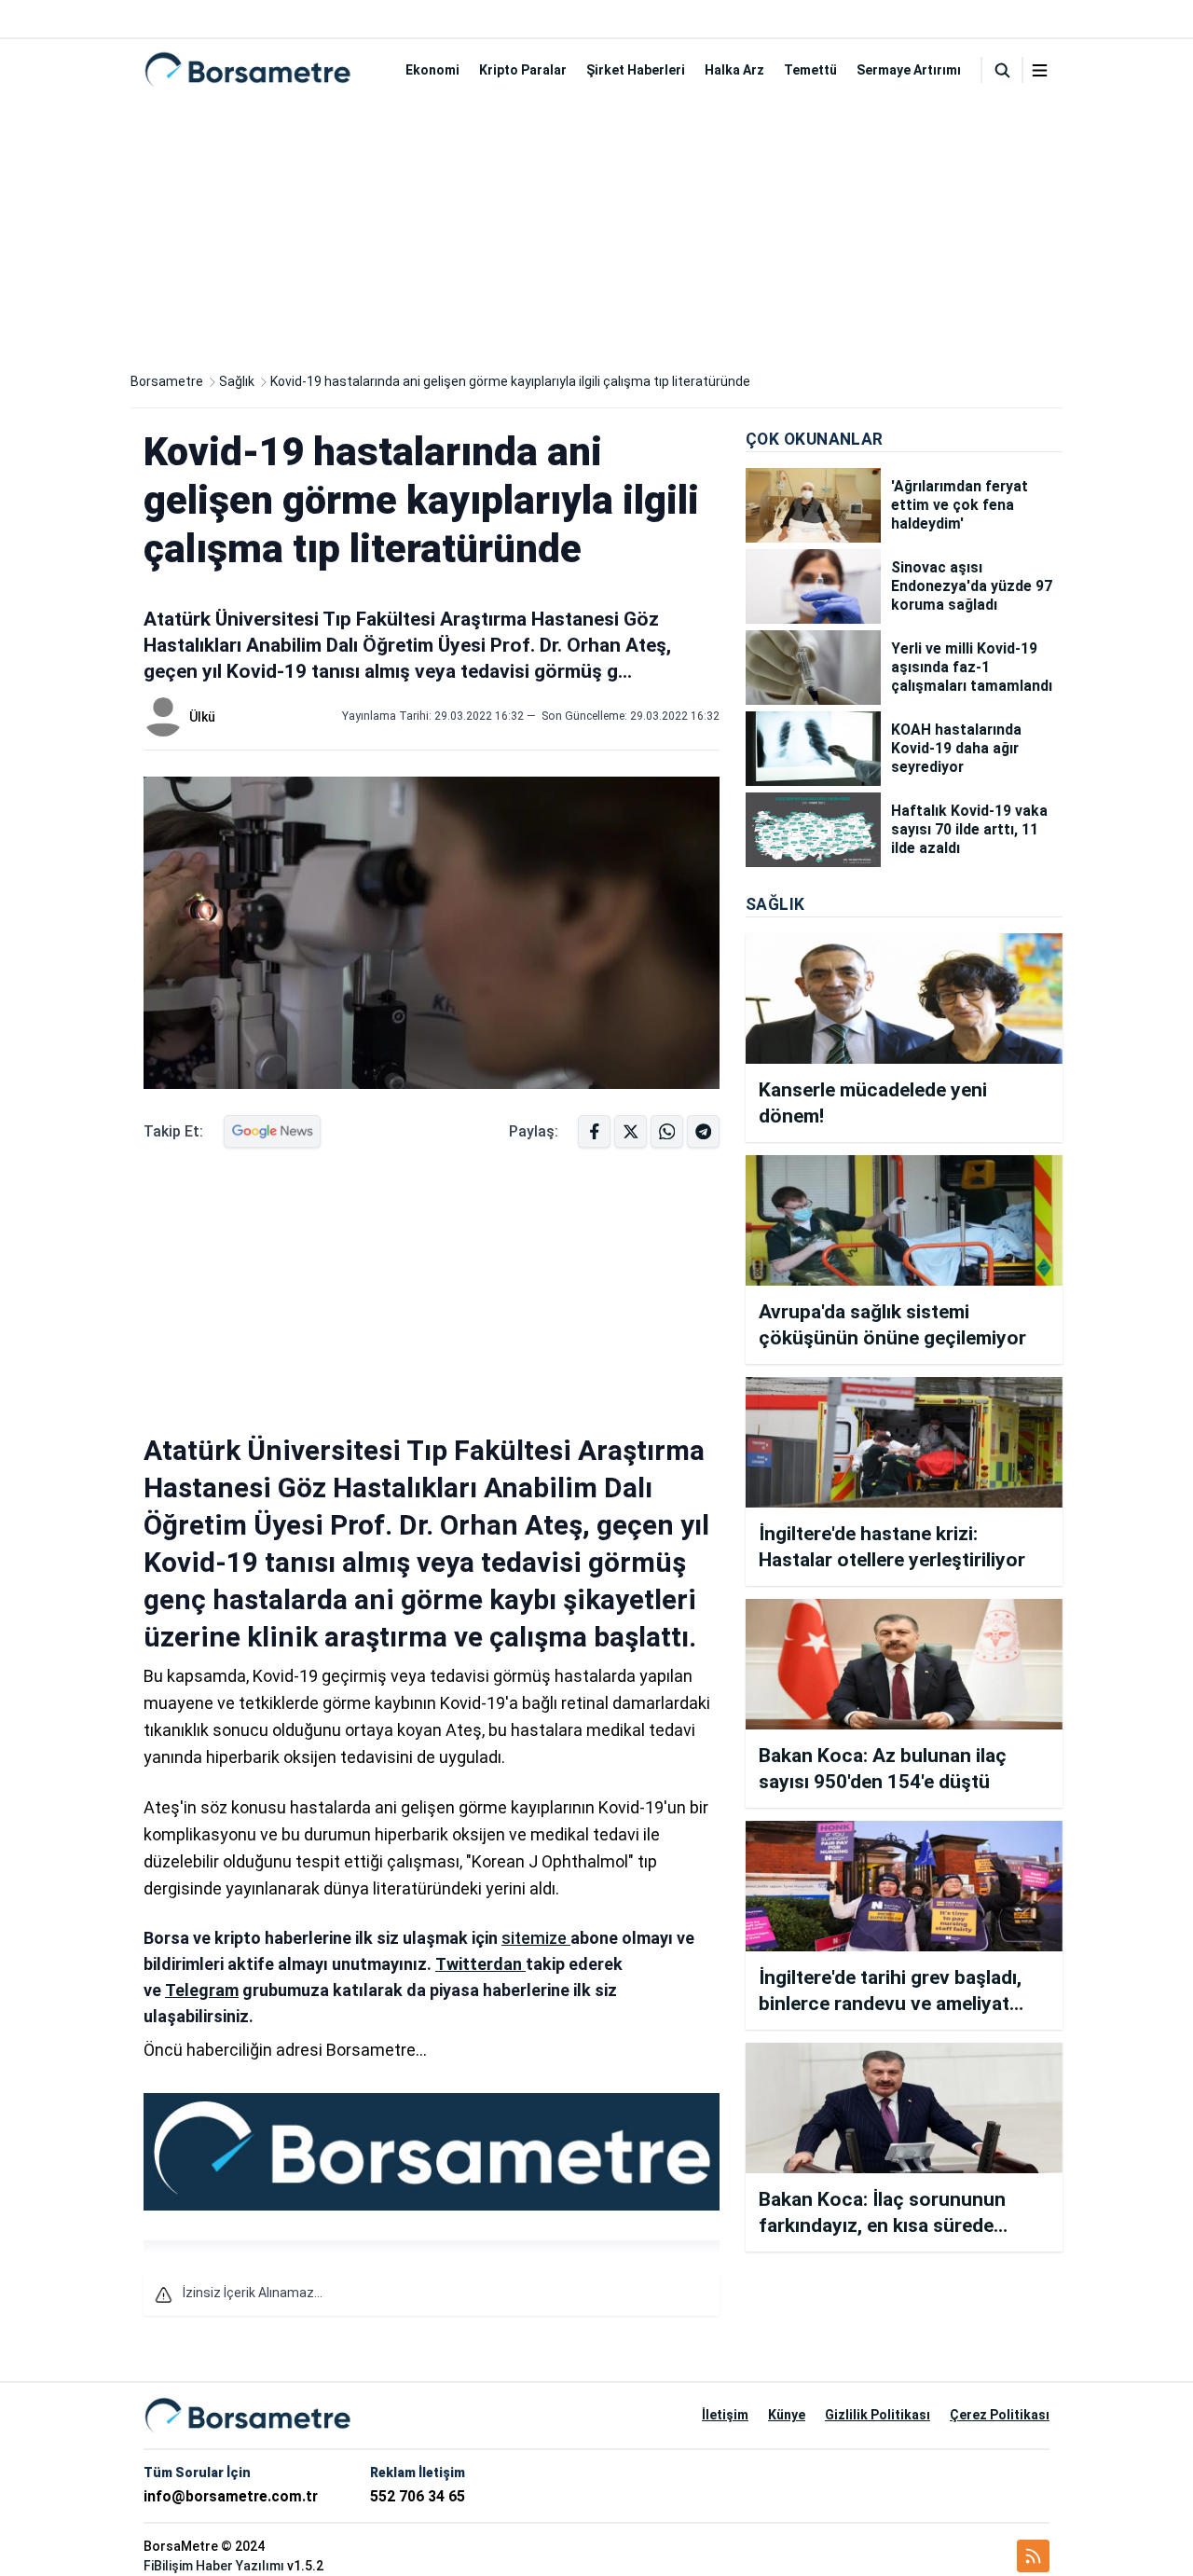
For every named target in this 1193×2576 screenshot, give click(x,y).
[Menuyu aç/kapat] (1040, 70)
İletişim (725, 2415)
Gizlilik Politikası (878, 2415)
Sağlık (237, 381)
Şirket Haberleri (636, 70)
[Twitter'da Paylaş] (631, 1131)
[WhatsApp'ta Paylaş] (703, 1131)
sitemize (536, 1938)
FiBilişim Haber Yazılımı (214, 2566)
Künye (787, 2415)
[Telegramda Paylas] (667, 1131)
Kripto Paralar (523, 70)
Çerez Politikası (1000, 2415)
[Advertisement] (596, 231)
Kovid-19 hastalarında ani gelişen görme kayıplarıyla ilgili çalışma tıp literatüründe (510, 381)
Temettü (810, 70)
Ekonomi (432, 70)
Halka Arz (734, 70)
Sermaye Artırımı (909, 70)
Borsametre (167, 381)
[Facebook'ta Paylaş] (594, 1131)
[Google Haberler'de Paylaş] (272, 1131)
